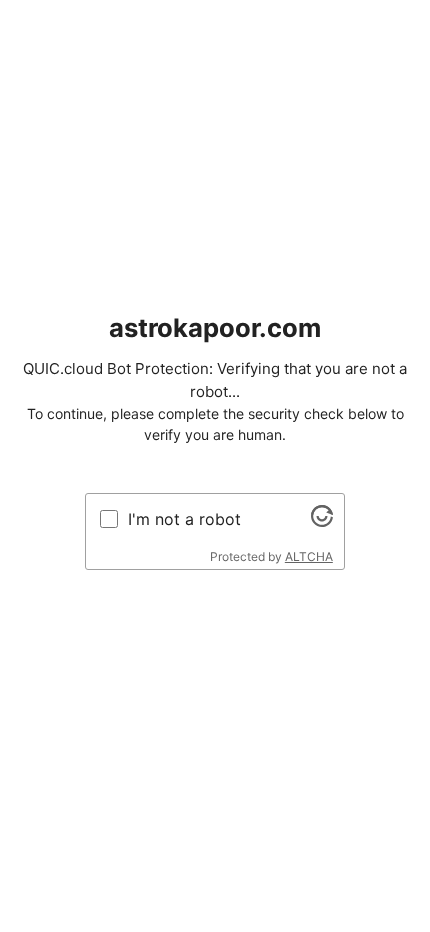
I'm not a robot (184, 519)
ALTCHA (309, 556)
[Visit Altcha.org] (322, 521)
